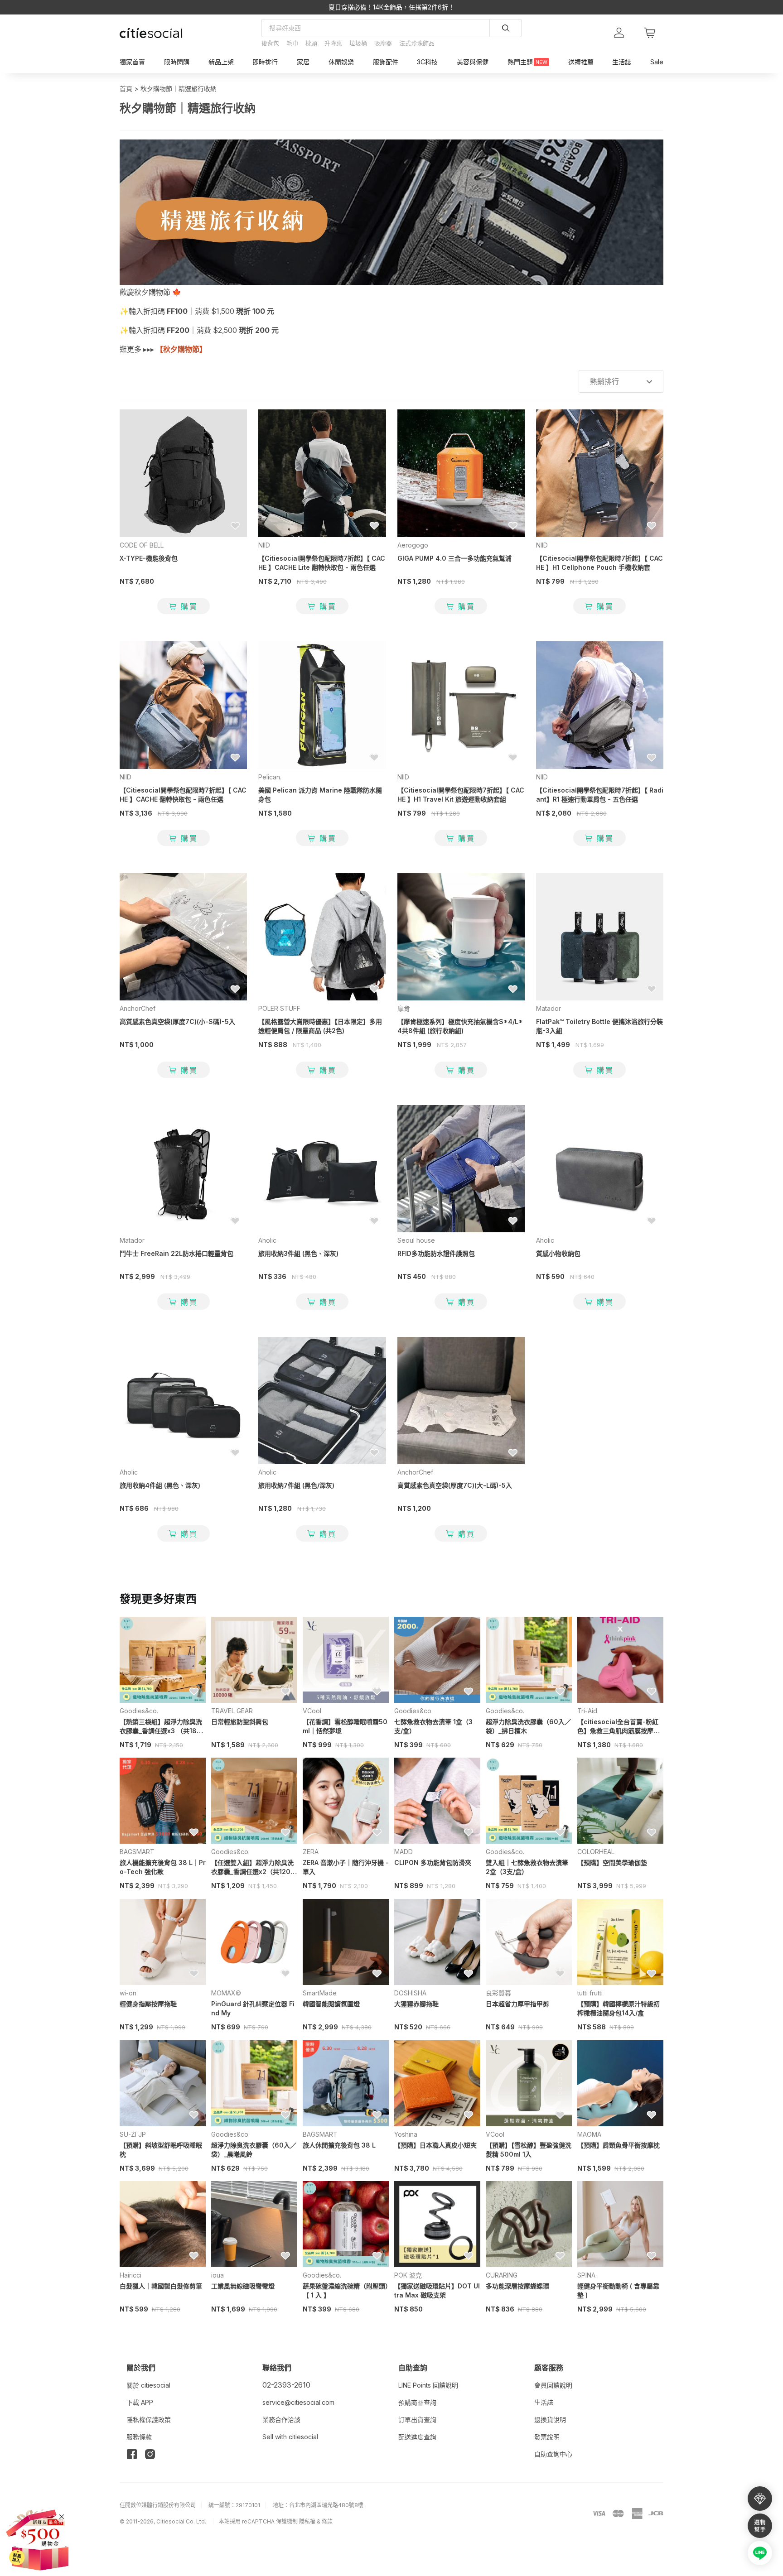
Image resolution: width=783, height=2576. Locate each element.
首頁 (126, 89)
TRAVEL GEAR (232, 1711)
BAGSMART (137, 1852)
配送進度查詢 (417, 2437)
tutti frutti (590, 1993)
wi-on (128, 1993)
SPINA (586, 2275)
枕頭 (311, 43)
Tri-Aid (587, 1711)
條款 (327, 2521)
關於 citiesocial (148, 2385)
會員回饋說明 (553, 2385)
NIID (264, 545)
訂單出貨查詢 (417, 2420)
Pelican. (270, 777)
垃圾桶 (358, 43)
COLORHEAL (596, 1852)
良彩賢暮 (498, 1993)
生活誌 (544, 2402)
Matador (549, 1008)
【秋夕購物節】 (181, 349)
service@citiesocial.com (298, 2402)
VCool (312, 1711)
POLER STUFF (279, 1008)
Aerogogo (413, 545)
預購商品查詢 (417, 2402)
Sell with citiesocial (290, 2437)
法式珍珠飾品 (417, 43)
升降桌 (333, 43)
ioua (217, 2275)
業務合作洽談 (281, 2420)
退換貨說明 (550, 2420)
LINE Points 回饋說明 (428, 2385)
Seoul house (416, 1240)
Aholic (267, 1240)
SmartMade (320, 1993)
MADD (404, 1852)
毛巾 (292, 43)
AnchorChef (138, 1008)
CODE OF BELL (142, 545)
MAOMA (589, 2134)
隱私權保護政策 (149, 2420)
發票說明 (547, 2437)
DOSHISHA (410, 1993)
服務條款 (139, 2437)
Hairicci (130, 2275)
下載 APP (140, 2402)
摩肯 (404, 1008)
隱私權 (307, 2521)
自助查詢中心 (553, 2454)
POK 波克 (408, 2275)
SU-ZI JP (133, 2134)
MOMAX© (226, 1993)
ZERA (311, 1852)
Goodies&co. (139, 1711)
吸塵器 (383, 43)
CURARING (502, 2275)
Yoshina (406, 2134)
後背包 (270, 43)
